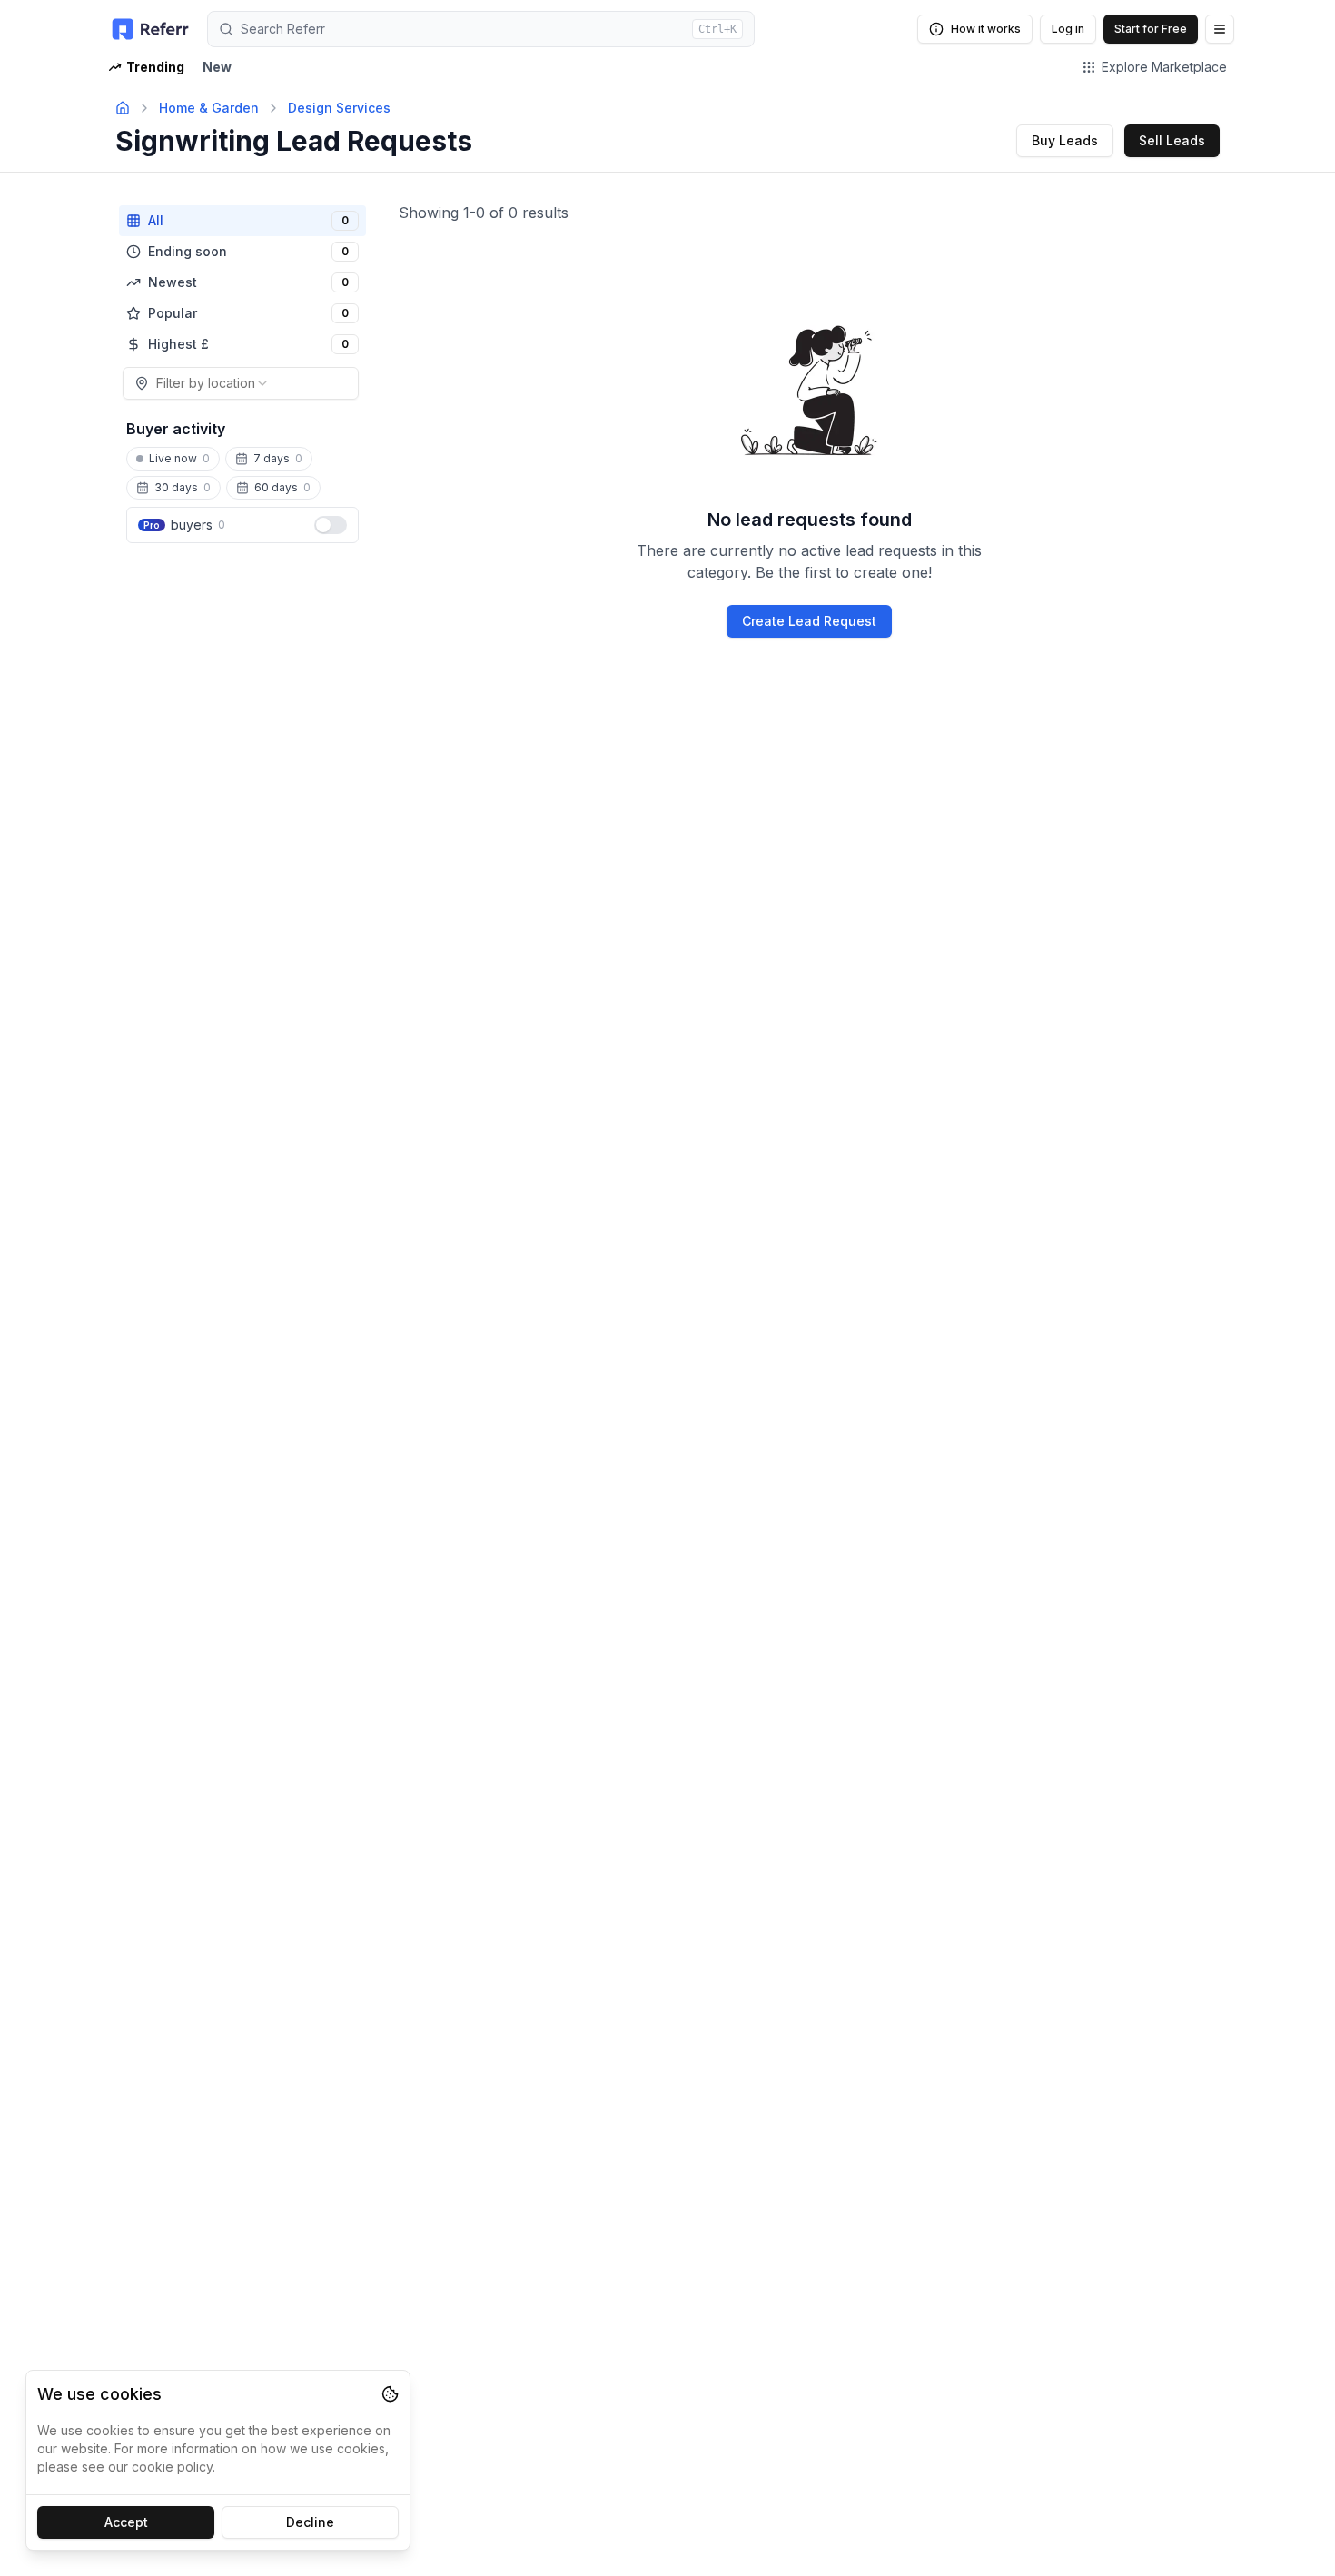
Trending (155, 67)
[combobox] (241, 383)
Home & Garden (209, 108)
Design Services (339, 108)
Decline (310, 2522)
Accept (126, 2522)
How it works (986, 29)
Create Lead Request (809, 621)
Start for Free (1151, 29)
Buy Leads (1065, 140)
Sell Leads (1172, 140)
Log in (1068, 29)
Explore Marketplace (1164, 67)
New (217, 67)
